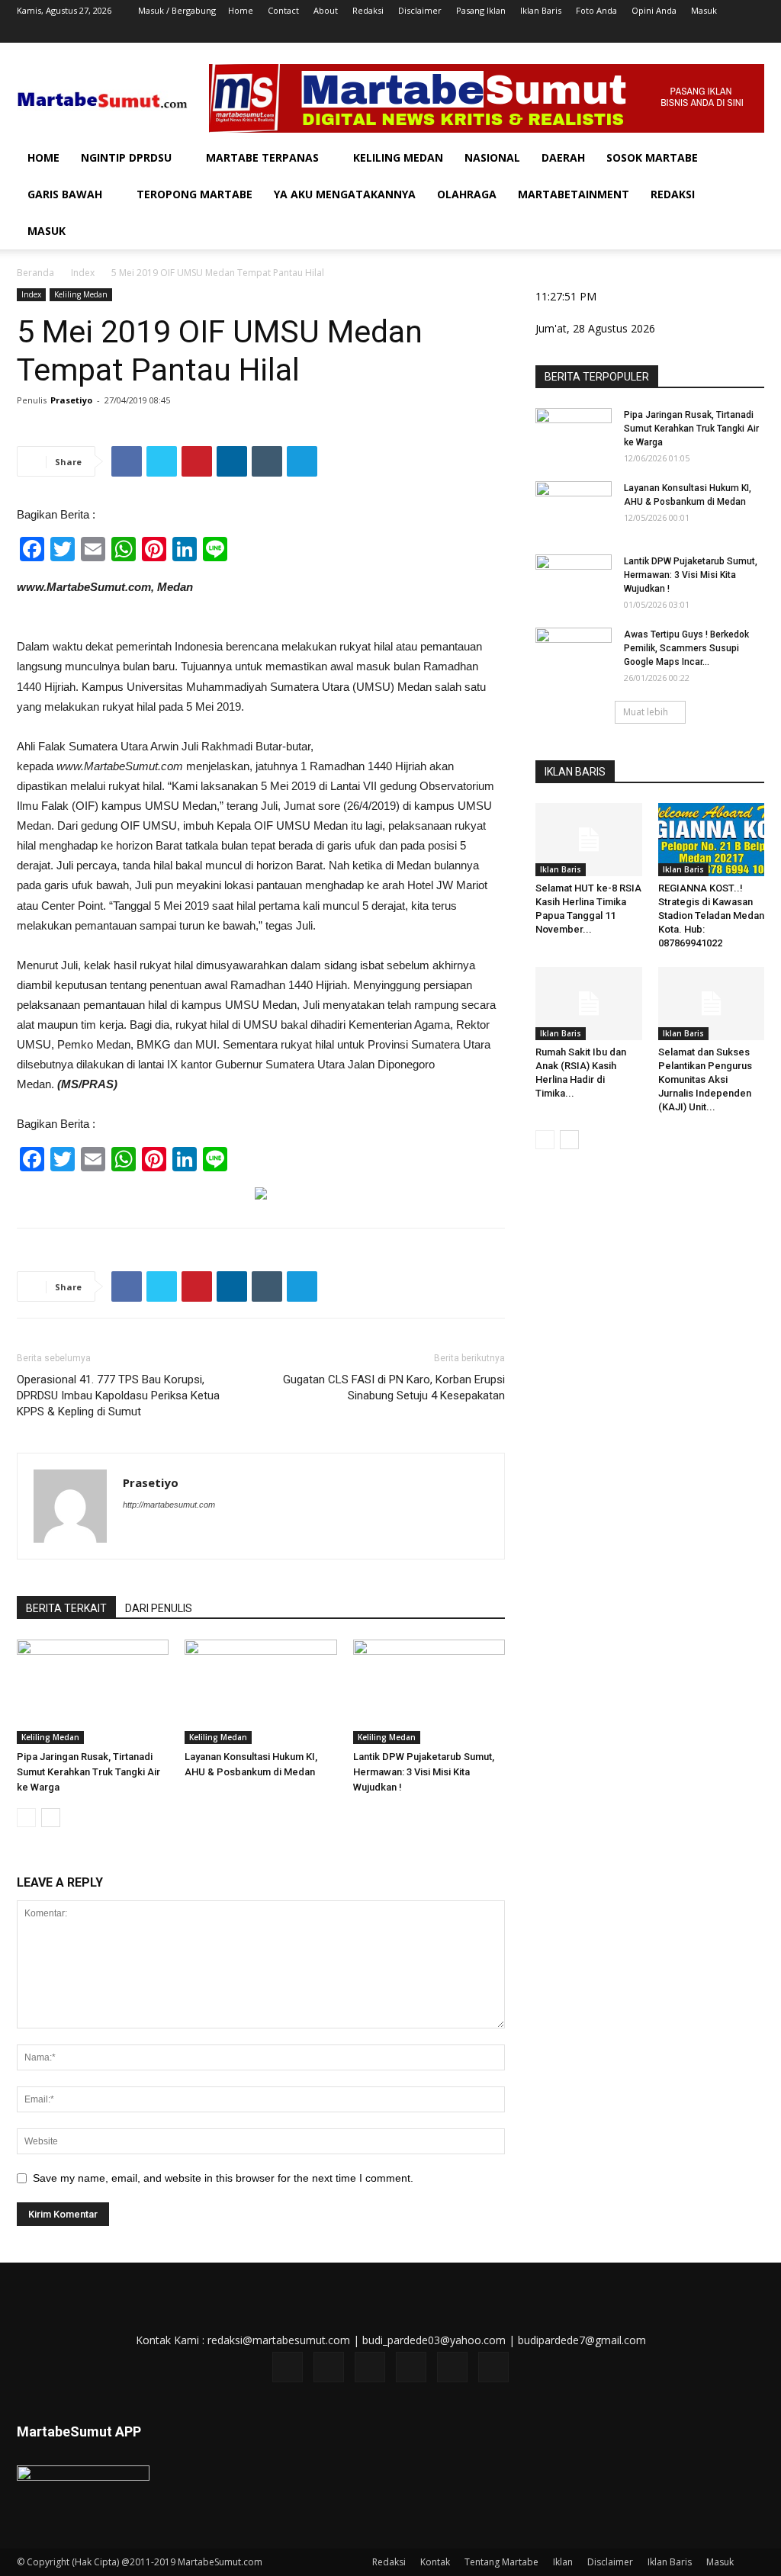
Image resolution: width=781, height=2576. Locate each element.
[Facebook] (627, 32)
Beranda (35, 273)
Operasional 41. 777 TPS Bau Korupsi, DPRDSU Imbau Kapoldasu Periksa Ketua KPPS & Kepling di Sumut (118, 1396)
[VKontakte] (728, 32)
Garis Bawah (65, 194)
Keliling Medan (398, 157)
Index (83, 273)
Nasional (492, 157)
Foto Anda (596, 10)
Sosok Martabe (652, 157)
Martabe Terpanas (262, 157)
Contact (283, 10)
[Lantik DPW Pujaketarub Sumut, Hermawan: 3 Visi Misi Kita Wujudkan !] (429, 1692)
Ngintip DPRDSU (126, 157)
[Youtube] (753, 32)
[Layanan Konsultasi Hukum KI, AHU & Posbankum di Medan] (260, 1692)
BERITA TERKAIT (66, 1608)
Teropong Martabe (194, 194)
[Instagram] (652, 32)
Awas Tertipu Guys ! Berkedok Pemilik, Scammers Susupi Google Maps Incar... (686, 648)
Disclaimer (420, 10)
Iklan (563, 2562)
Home (241, 10)
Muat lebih (646, 712)
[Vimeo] (702, 32)
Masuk (704, 10)
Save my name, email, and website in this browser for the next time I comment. (223, 2178)
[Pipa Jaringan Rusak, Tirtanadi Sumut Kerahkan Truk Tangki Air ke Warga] (93, 1692)
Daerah (563, 157)
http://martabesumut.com (169, 1505)
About (326, 10)
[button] (746, 159)
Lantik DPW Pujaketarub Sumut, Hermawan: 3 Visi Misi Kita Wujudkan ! (424, 1772)
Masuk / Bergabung (177, 10)
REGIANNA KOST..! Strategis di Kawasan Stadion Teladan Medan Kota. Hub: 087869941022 (711, 915)
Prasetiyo (71, 400)
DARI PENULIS (159, 1608)
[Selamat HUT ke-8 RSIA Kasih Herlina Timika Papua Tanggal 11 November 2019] (589, 840)
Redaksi (368, 10)
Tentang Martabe (501, 2562)
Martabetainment (574, 194)
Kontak (435, 2562)
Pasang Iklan (481, 10)
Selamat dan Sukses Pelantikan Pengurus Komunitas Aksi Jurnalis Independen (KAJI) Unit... (705, 1079)
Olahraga (467, 194)
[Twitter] (677, 32)
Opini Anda (654, 10)
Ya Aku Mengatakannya (345, 194)
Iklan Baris (541, 10)
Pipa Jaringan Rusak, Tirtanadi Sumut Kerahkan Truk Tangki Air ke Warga (88, 1772)
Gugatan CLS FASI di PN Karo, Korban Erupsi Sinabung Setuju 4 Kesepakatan (394, 1388)
